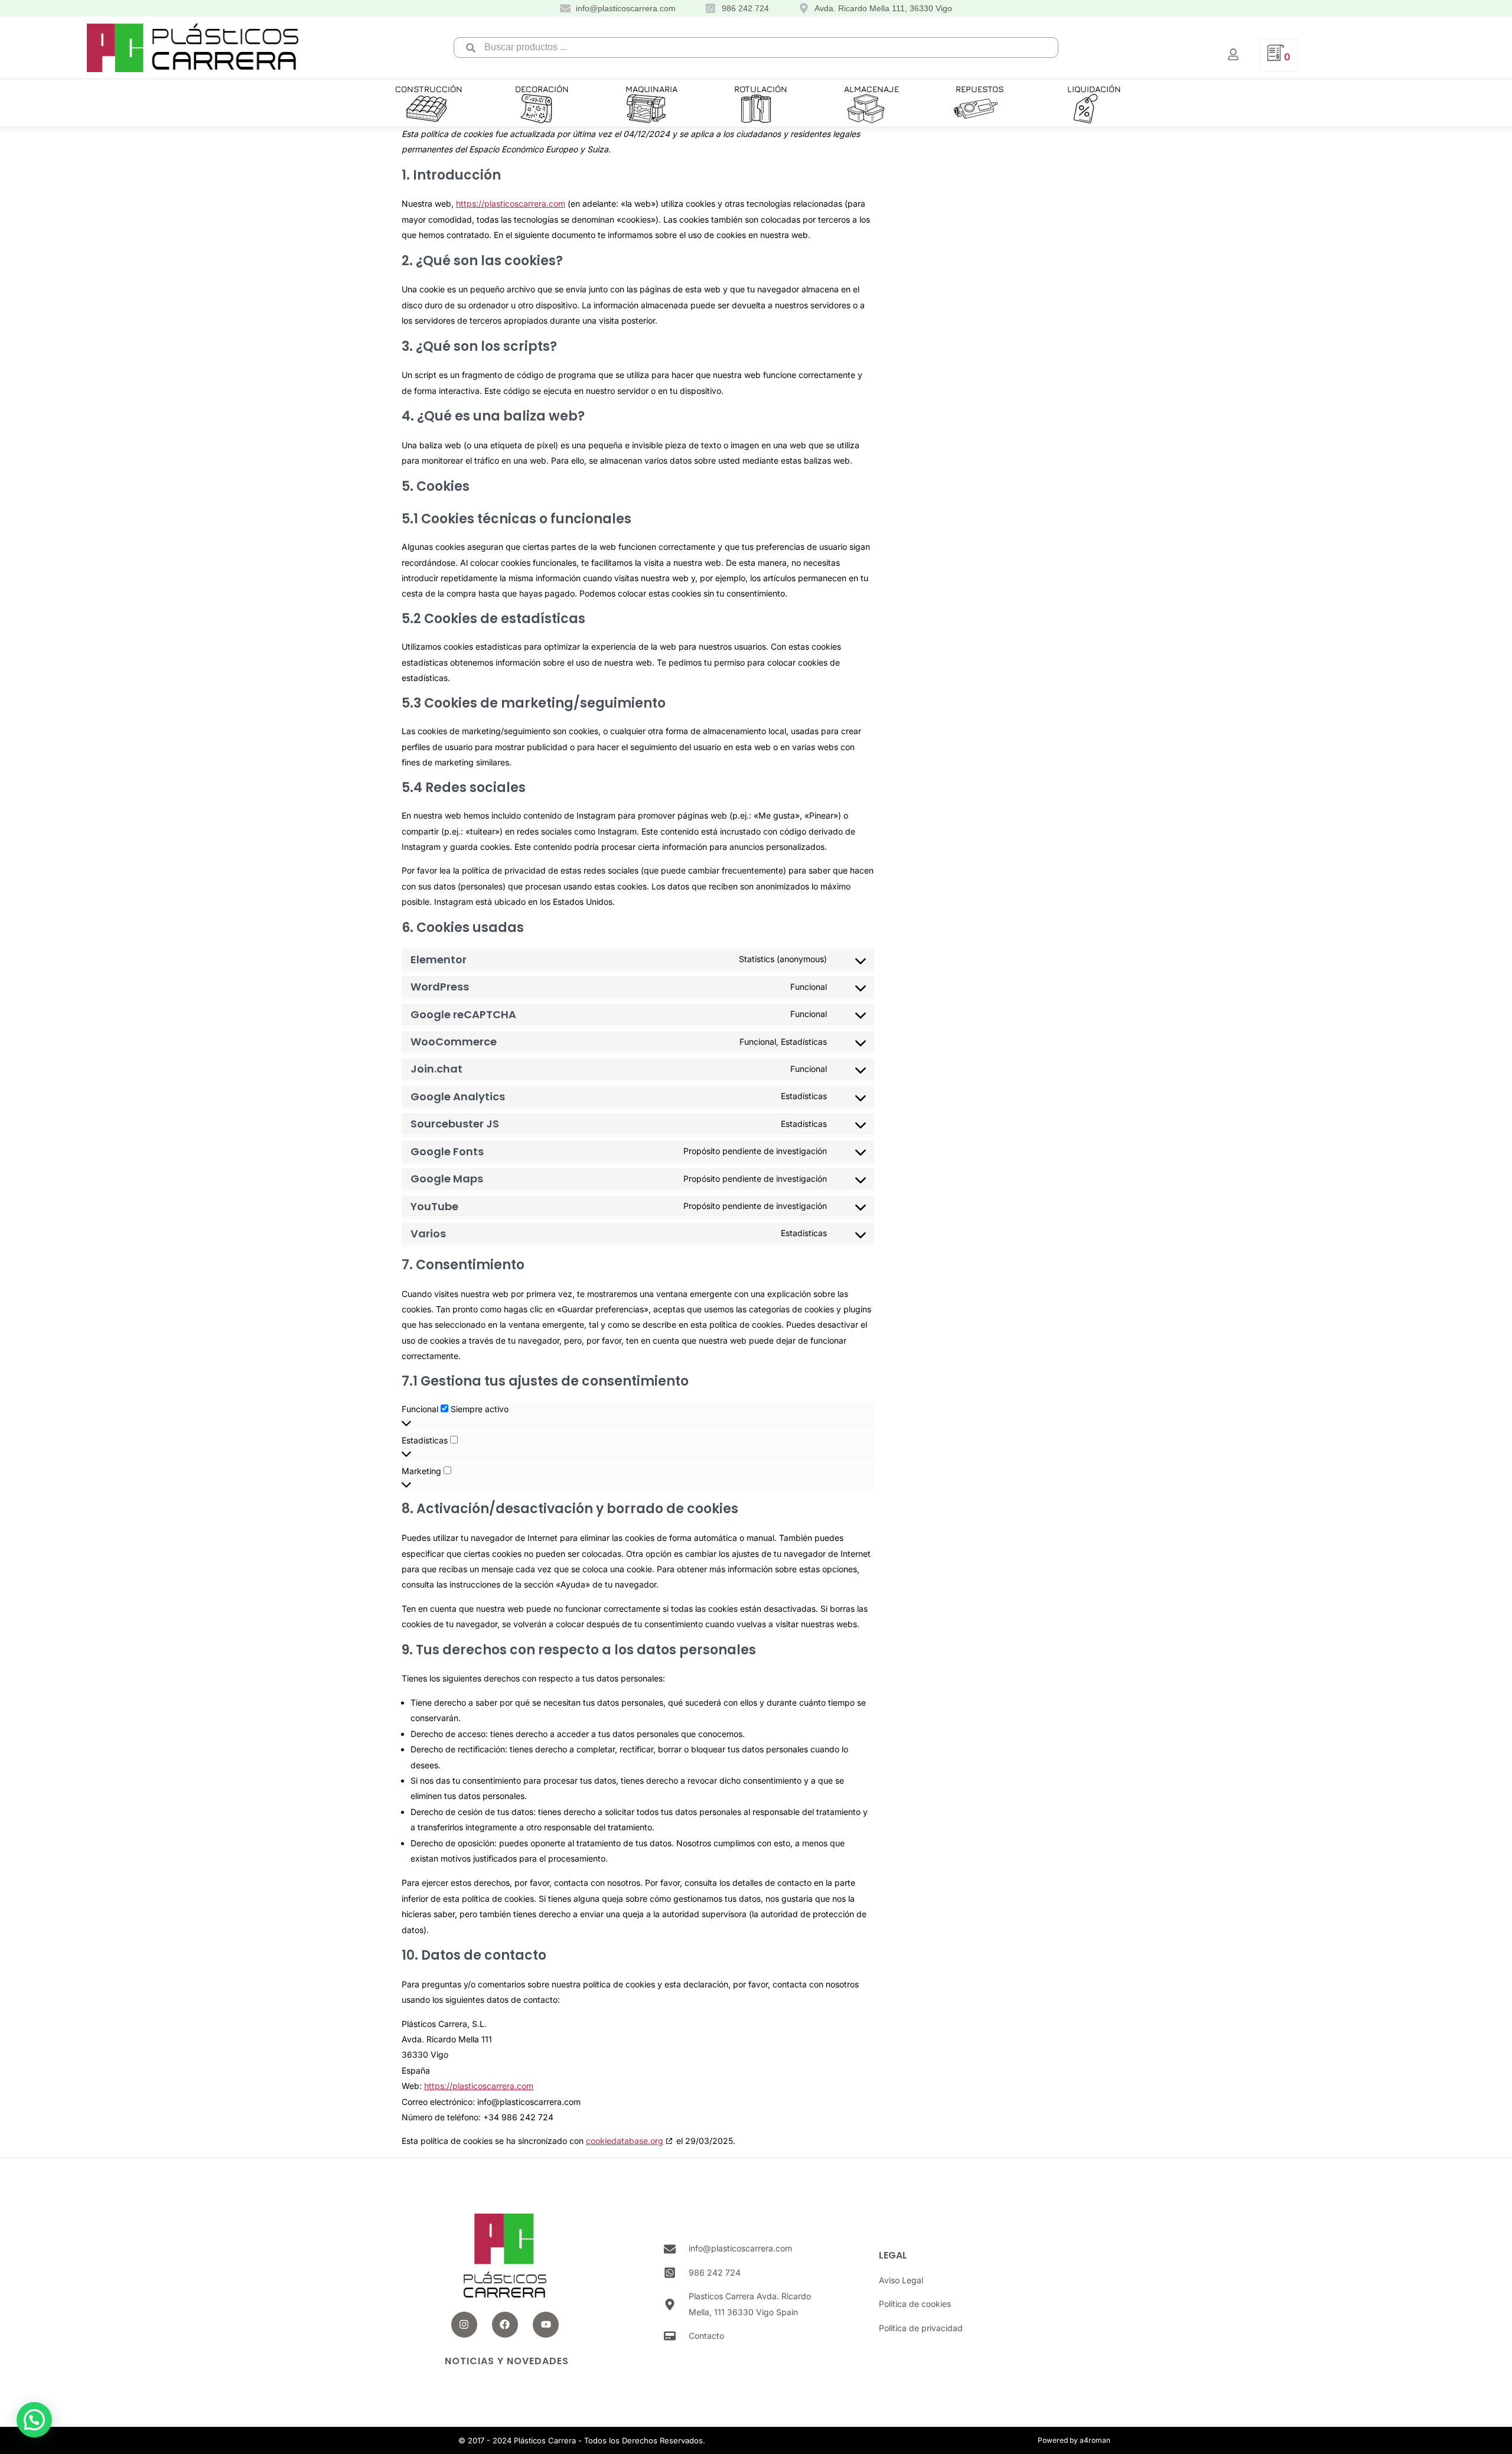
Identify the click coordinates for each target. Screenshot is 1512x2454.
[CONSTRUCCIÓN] (426, 109)
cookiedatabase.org (625, 2141)
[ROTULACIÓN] (756, 109)
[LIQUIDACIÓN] (1086, 109)
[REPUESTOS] (976, 109)
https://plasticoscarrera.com (511, 203)
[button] (426, 109)
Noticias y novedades (507, 2361)
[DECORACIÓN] (536, 109)
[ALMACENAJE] (866, 109)
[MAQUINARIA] (646, 109)
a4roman (1095, 2440)
